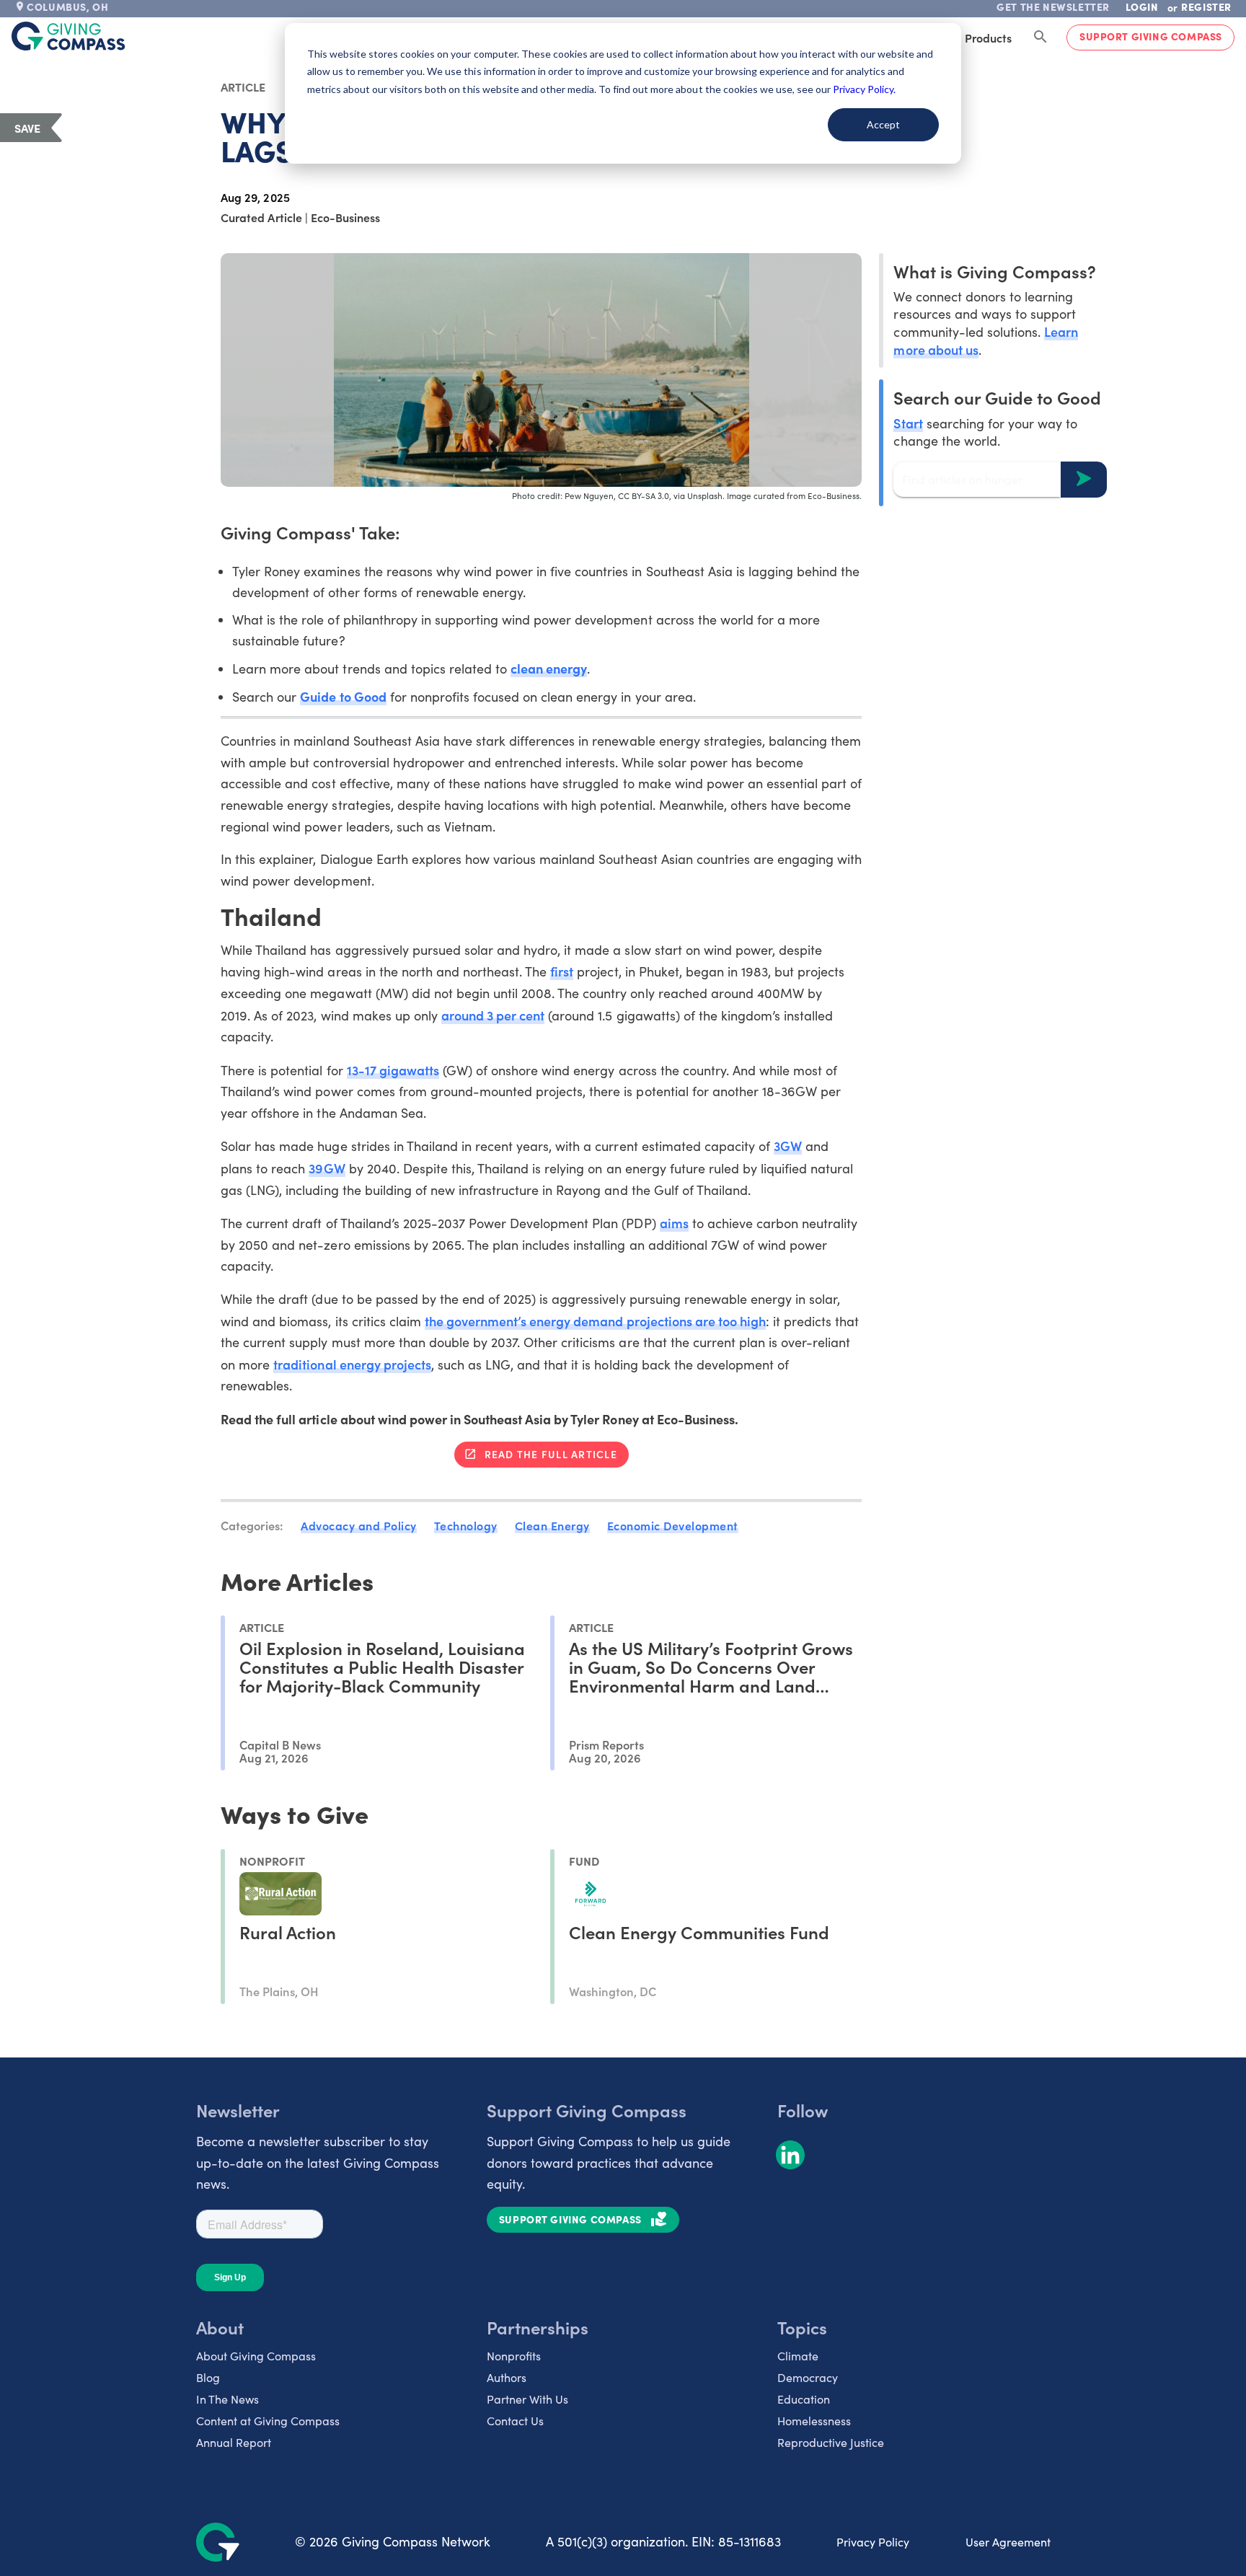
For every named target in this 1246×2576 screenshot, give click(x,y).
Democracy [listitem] (808, 2377)
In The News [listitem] (227, 2399)
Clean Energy (552, 1525)
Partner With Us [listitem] (527, 2399)
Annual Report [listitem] (234, 2442)
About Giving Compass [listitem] (256, 2356)
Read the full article (551, 1454)
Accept (883, 124)
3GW (788, 1146)
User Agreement (1008, 2542)
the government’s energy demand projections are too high (595, 1321)
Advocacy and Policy (359, 1525)
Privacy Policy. (864, 89)
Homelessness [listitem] (814, 2421)
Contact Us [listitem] (515, 2421)
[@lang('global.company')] (69, 36)
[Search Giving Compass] (1040, 38)
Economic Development (673, 1525)
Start (908, 422)
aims (674, 1223)
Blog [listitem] (208, 2377)
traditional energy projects (352, 1364)
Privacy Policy (873, 2542)
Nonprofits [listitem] (514, 2356)
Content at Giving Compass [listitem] (268, 2421)
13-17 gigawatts (393, 1070)
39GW (327, 1168)
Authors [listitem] (507, 2377)
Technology (466, 1525)
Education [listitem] (804, 2399)
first (562, 971)
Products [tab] (988, 38)
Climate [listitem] (798, 2356)
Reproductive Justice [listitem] (831, 2442)
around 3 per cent (493, 1015)
